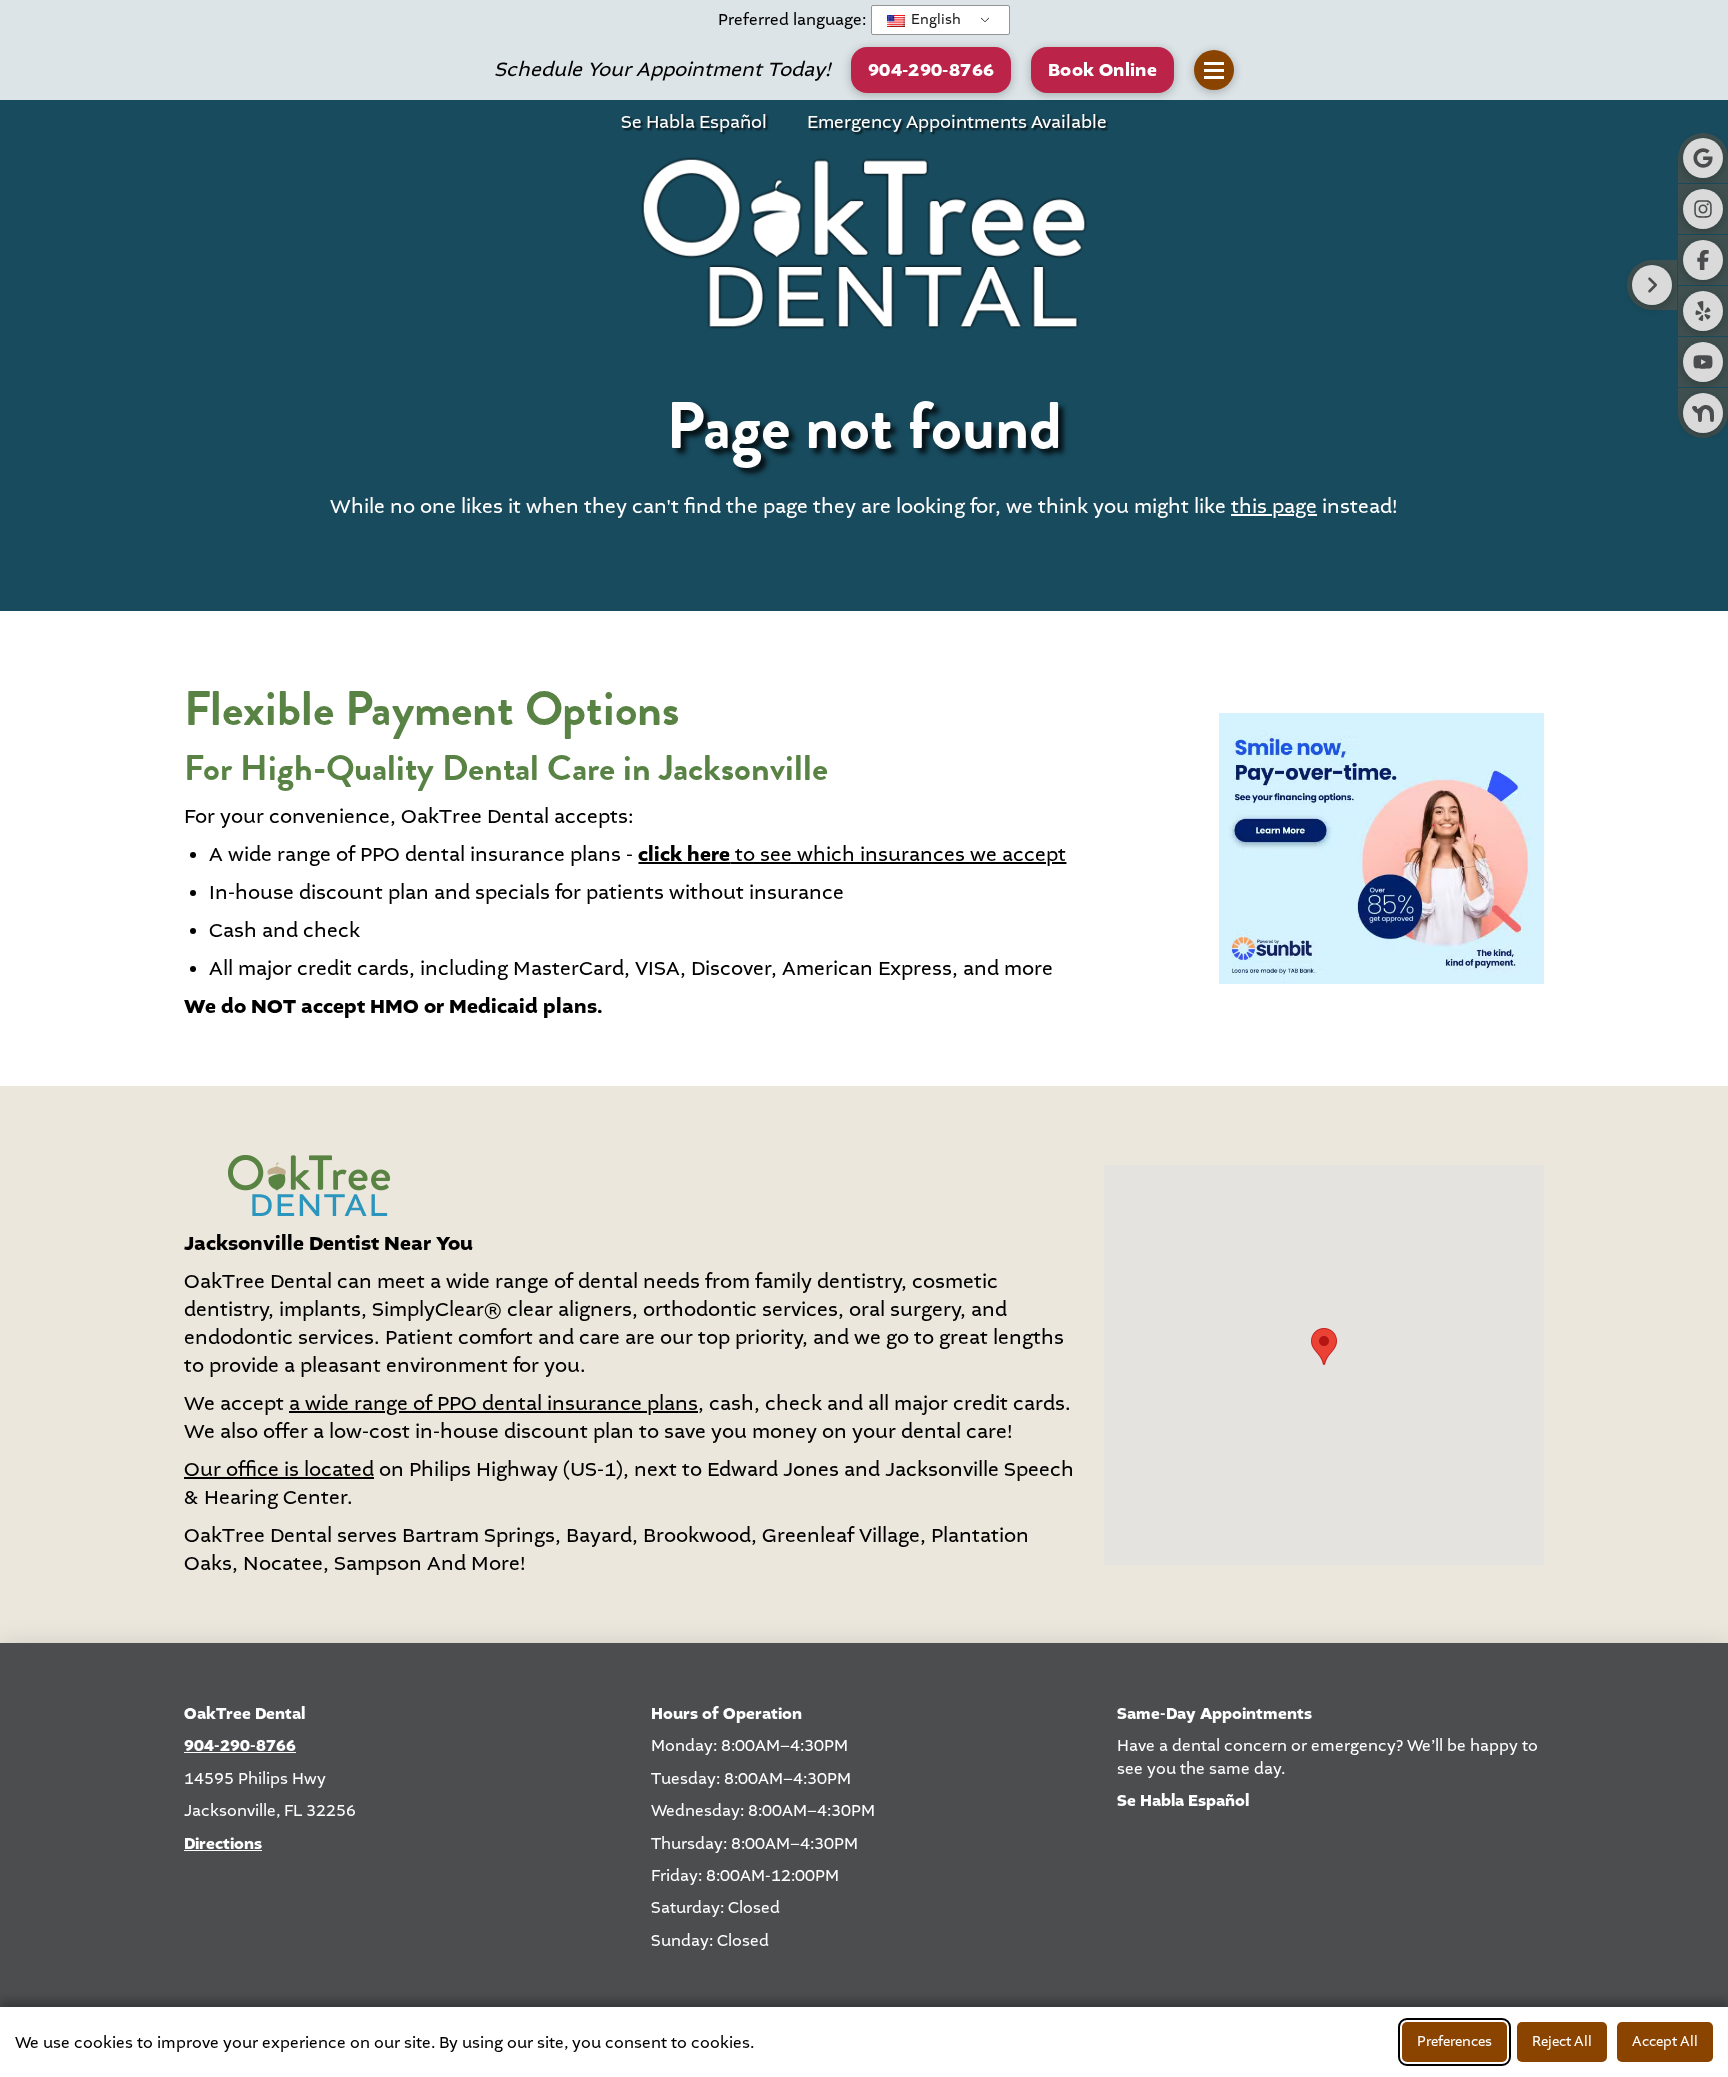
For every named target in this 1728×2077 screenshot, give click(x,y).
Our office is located (279, 1470)
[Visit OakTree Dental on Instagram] (1703, 209)
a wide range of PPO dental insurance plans (493, 1404)
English (934, 19)
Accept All (1665, 2041)
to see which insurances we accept (852, 855)
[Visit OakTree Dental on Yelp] (1703, 311)
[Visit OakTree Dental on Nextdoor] (1703, 413)
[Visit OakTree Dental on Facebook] (1703, 260)
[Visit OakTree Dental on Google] (1703, 158)
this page (1274, 507)
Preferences (1454, 2041)
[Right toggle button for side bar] (1652, 285)
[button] (1102, 69)
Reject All (1562, 2041)
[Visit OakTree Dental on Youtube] (1703, 362)
